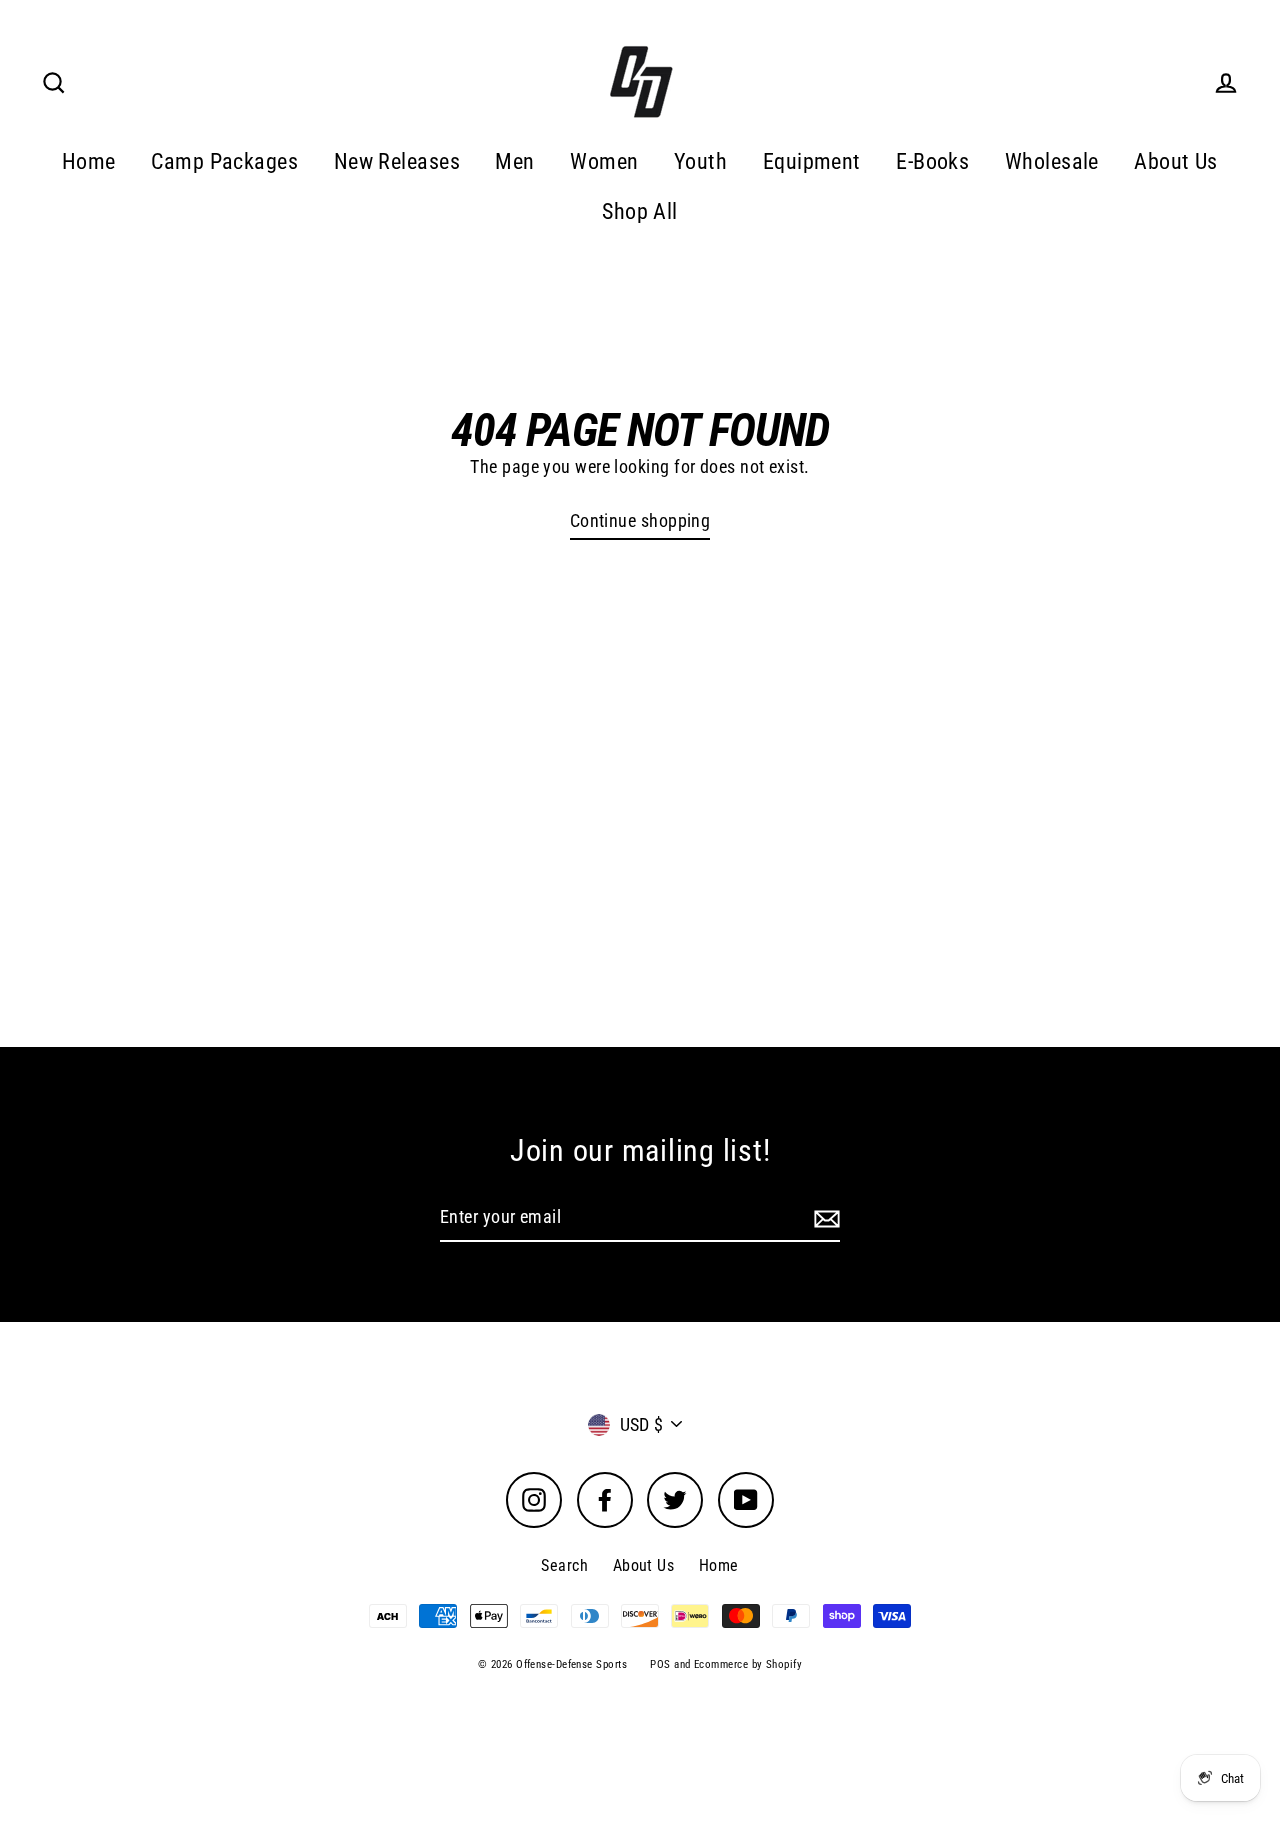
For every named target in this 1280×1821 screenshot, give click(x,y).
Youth (700, 161)
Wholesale (1052, 161)
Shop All (640, 211)
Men (514, 161)
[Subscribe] (824, 1218)
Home (89, 161)
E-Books (932, 161)
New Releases (397, 161)
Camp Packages (224, 161)
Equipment (812, 161)
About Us (1176, 161)
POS (660, 1664)
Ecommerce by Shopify (748, 1664)
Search (564, 1565)
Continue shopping (640, 520)
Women (604, 161)
